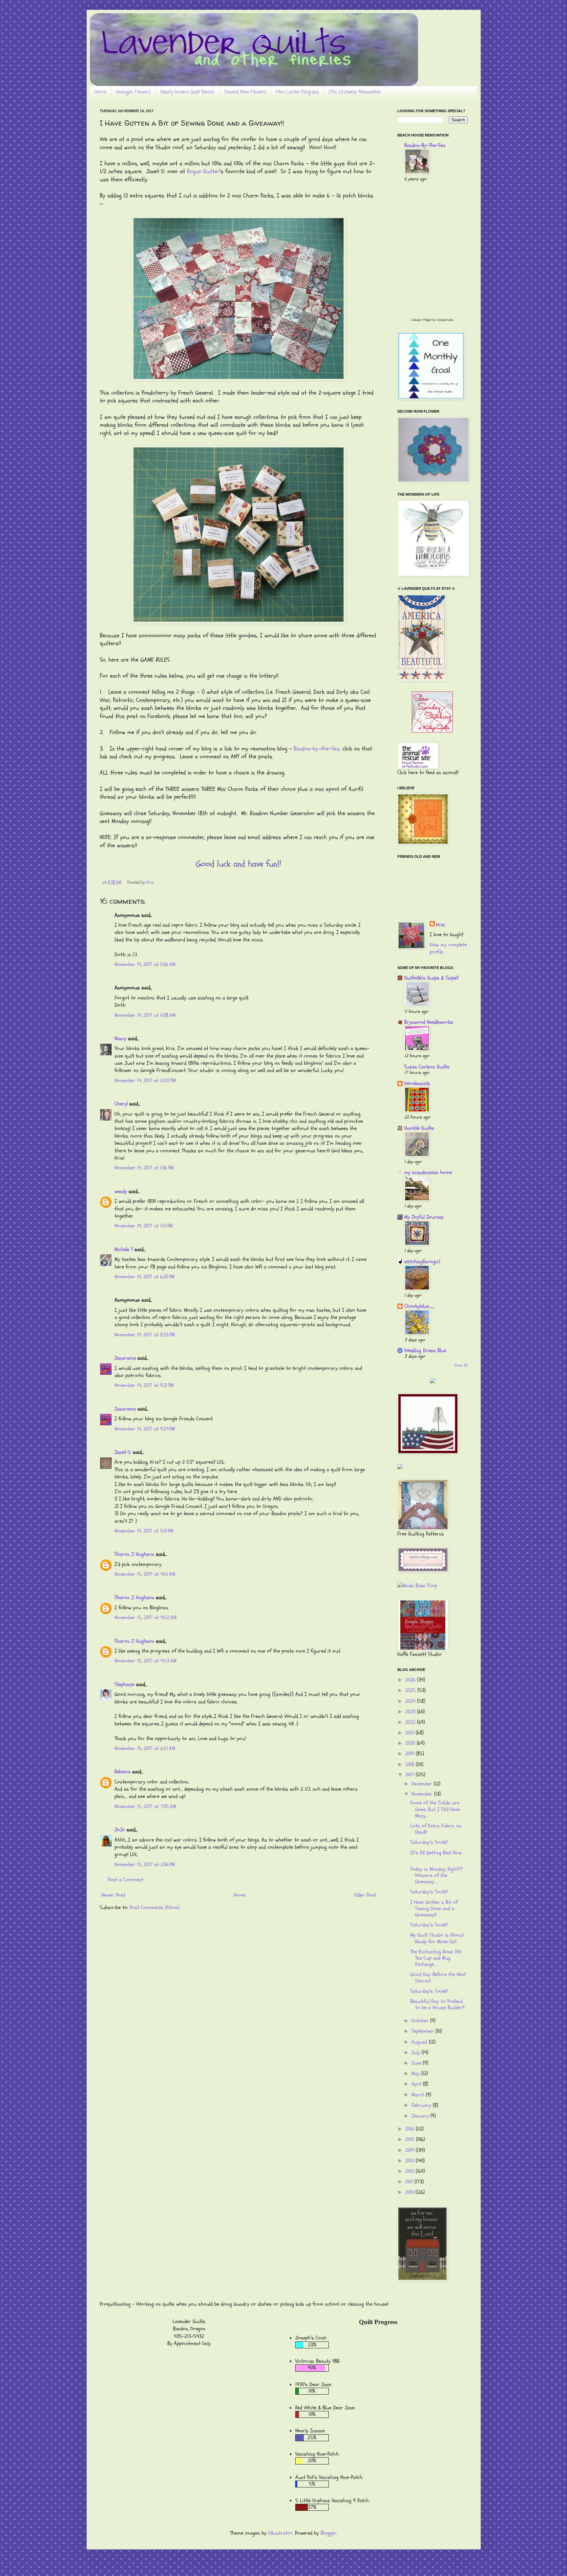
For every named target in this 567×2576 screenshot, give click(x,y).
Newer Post (113, 1895)
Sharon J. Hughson (134, 1554)
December (423, 1784)
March (419, 2095)
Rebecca (123, 1772)
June (417, 2063)
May (416, 2073)
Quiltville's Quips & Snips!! (431, 978)
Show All (461, 1365)
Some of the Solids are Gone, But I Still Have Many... (435, 1809)
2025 (411, 1690)
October (421, 2021)
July (417, 2052)
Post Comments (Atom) (155, 1907)
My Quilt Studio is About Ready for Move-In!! (437, 1938)
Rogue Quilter (203, 171)
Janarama (125, 1358)
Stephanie (125, 1684)
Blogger (328, 2533)
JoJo (120, 1830)
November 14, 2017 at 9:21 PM (144, 1385)
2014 (410, 2150)
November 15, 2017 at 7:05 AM (145, 1806)
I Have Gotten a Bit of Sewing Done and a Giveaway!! (434, 1908)
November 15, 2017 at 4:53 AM (146, 1661)
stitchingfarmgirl (422, 1262)
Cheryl (121, 1104)
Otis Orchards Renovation (355, 92)
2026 (411, 1680)
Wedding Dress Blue (425, 1350)
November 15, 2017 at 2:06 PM (145, 1865)
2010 (410, 2192)
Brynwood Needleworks (429, 1022)
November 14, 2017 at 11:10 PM (144, 1531)
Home (100, 92)
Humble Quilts (419, 1128)
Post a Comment (126, 1880)
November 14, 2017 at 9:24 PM (145, 1429)
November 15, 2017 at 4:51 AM (145, 1574)
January (421, 2116)
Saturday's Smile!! (429, 1842)
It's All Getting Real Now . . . (438, 1856)
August (420, 2042)
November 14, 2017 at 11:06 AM (145, 964)
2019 (410, 1754)
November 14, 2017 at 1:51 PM (144, 1226)
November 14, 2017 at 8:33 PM (145, 1335)
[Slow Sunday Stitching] (432, 731)
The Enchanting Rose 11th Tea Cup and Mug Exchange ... (436, 1958)
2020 (411, 1743)
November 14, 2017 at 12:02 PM (145, 1081)
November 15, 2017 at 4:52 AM (146, 1618)
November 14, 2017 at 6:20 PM (145, 1277)
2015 (411, 2139)
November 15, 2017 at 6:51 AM (145, 1748)
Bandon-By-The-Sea (425, 145)
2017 (410, 1775)
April (417, 2084)
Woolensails (417, 1083)
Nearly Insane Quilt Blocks (187, 92)
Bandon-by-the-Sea (316, 749)
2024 (411, 1701)
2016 (410, 2129)
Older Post (365, 1895)
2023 (411, 1712)
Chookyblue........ (419, 1306)
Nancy (120, 1039)
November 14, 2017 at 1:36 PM (144, 1168)
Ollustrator (280, 2533)
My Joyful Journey (424, 1217)
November (423, 1794)
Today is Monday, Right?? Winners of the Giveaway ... (436, 1875)
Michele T (124, 1249)
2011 (410, 2182)
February (422, 2105)
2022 (411, 1722)
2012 (410, 2171)
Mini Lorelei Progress (297, 92)
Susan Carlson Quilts (427, 1067)
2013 (410, 2161)
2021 (410, 1733)
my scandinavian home (428, 1172)
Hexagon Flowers (133, 92)
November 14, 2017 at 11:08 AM (145, 1015)
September (423, 2031)
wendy (121, 1191)
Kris (441, 925)
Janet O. (123, 1452)
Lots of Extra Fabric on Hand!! (436, 1829)
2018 (410, 1764)
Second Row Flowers (245, 92)
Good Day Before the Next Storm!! (438, 1978)
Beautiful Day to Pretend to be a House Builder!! (437, 2004)
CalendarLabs (445, 320)
